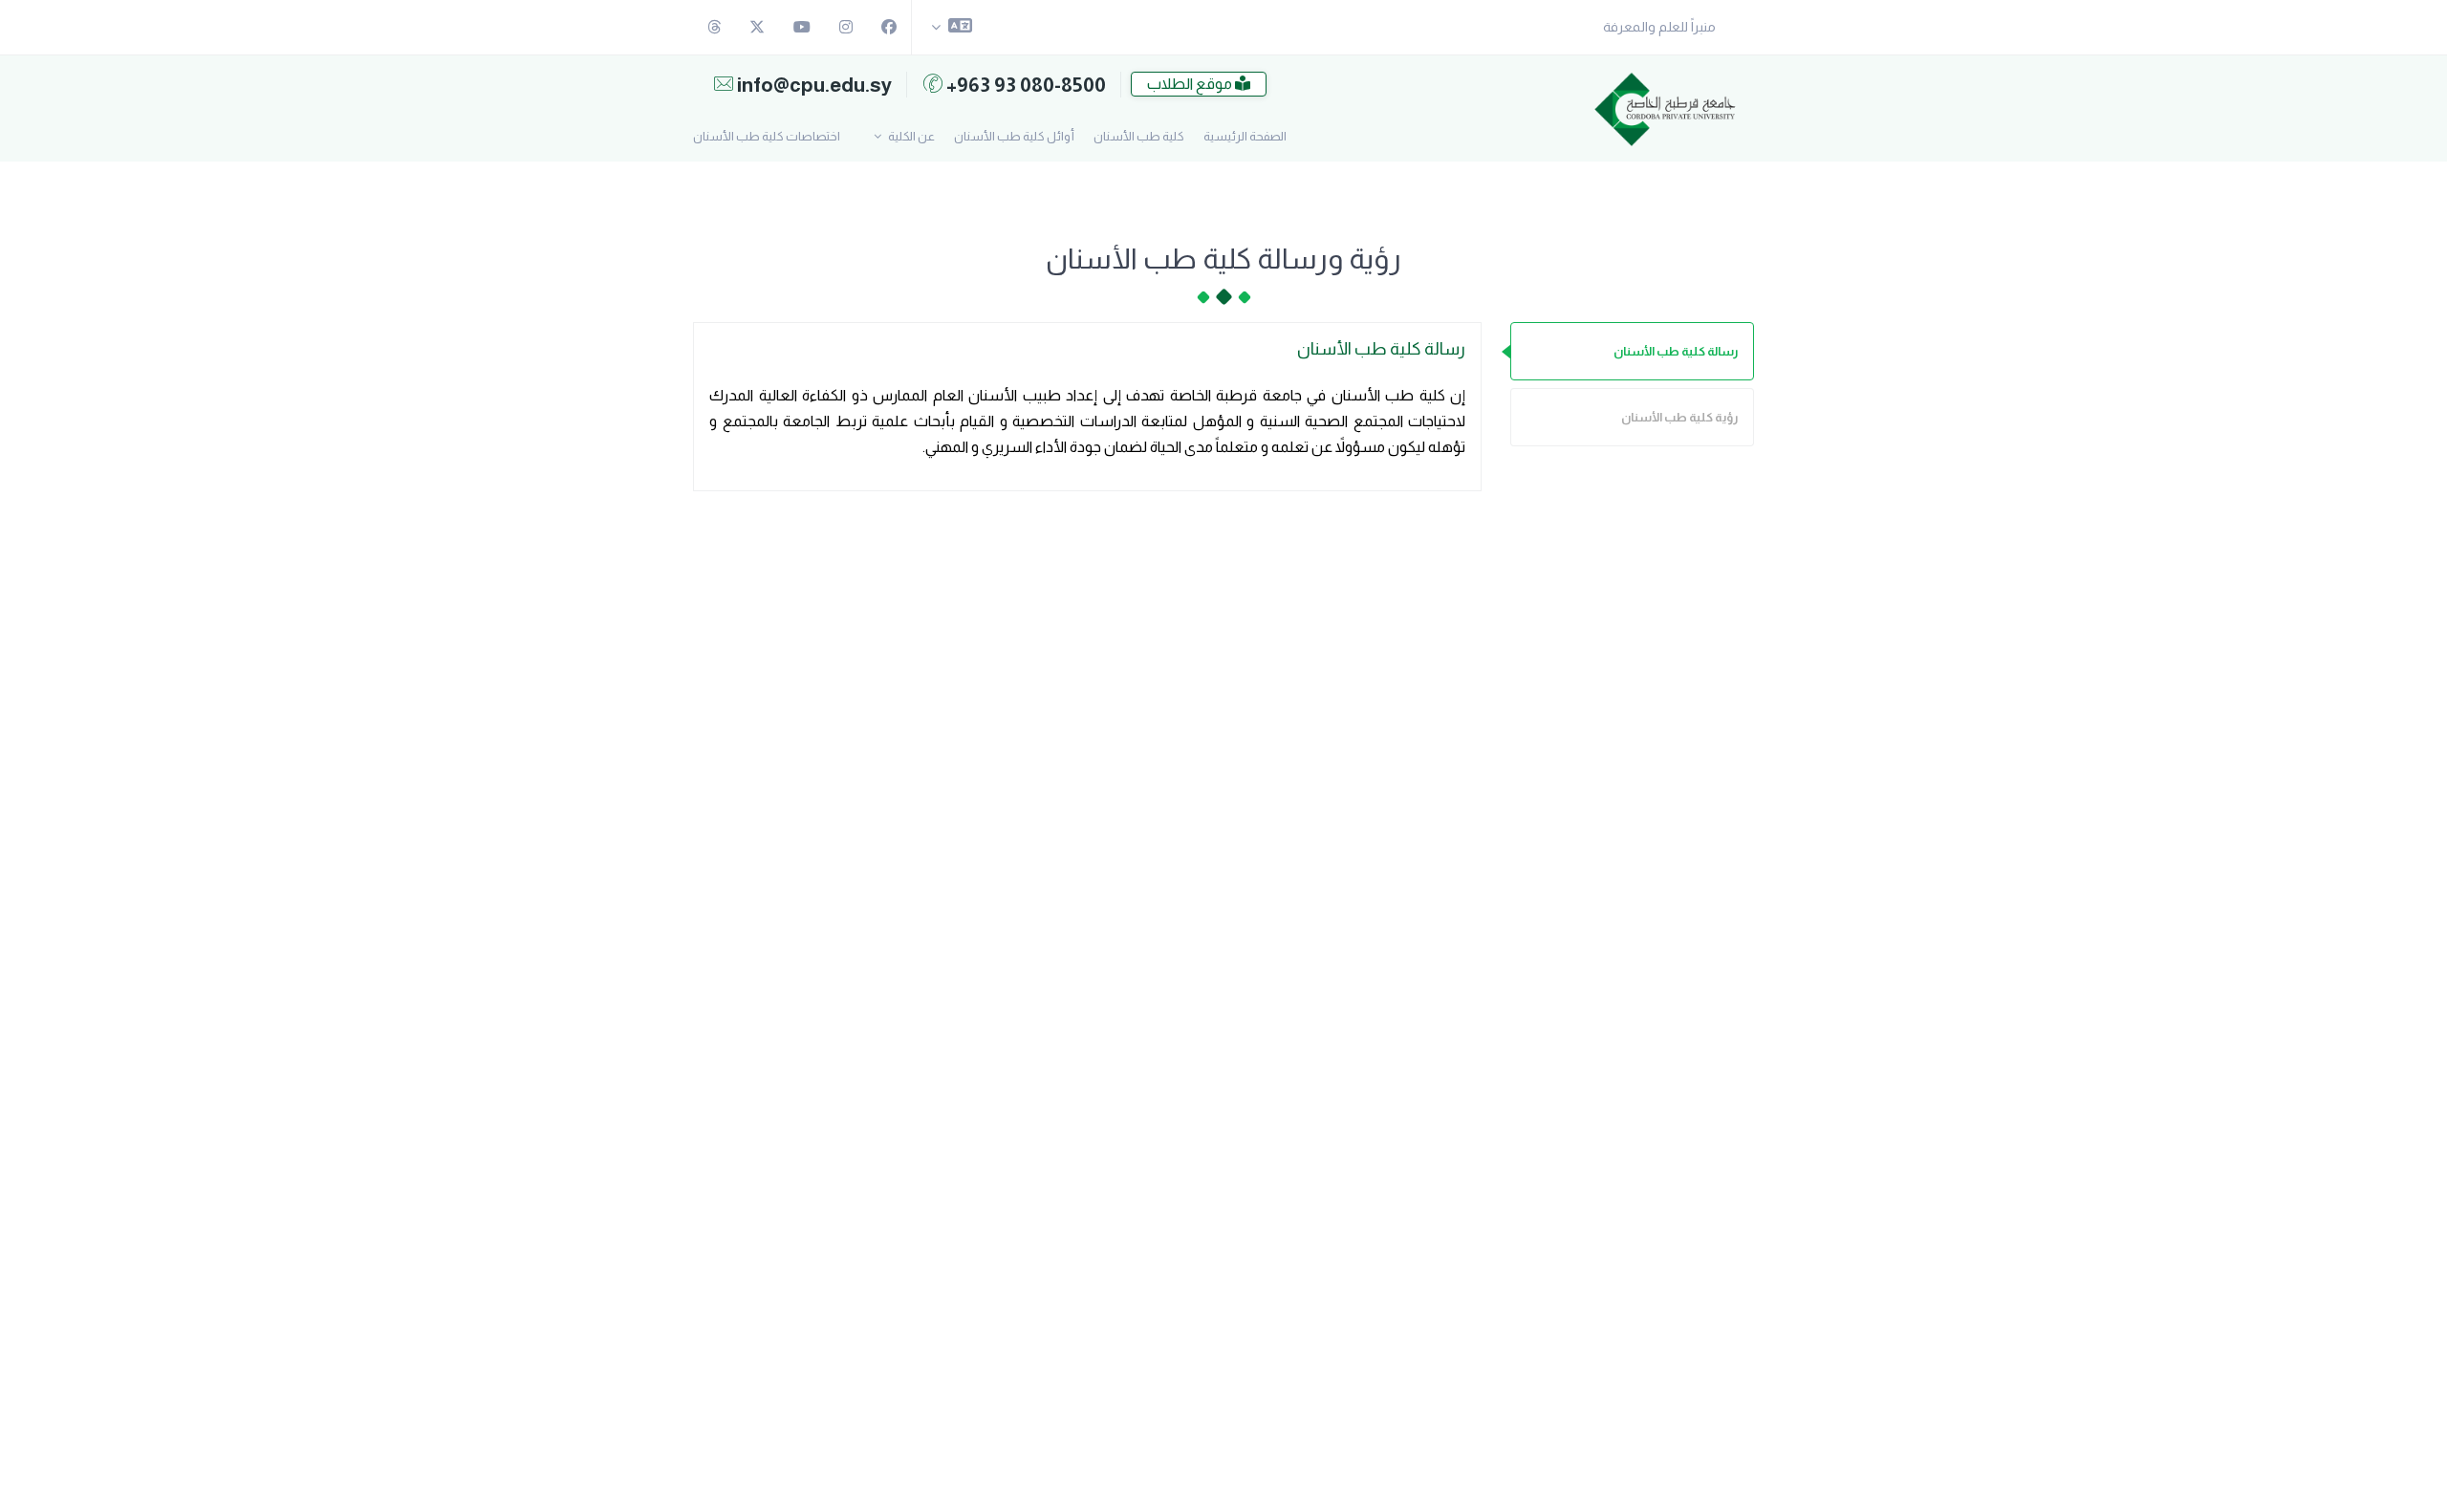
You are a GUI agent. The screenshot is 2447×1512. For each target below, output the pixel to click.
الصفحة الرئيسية (1245, 136)
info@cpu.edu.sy (812, 85)
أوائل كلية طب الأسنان (1014, 136)
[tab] (1632, 351)
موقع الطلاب (1191, 84)
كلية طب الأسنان (1139, 136)
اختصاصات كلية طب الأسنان (767, 136)
